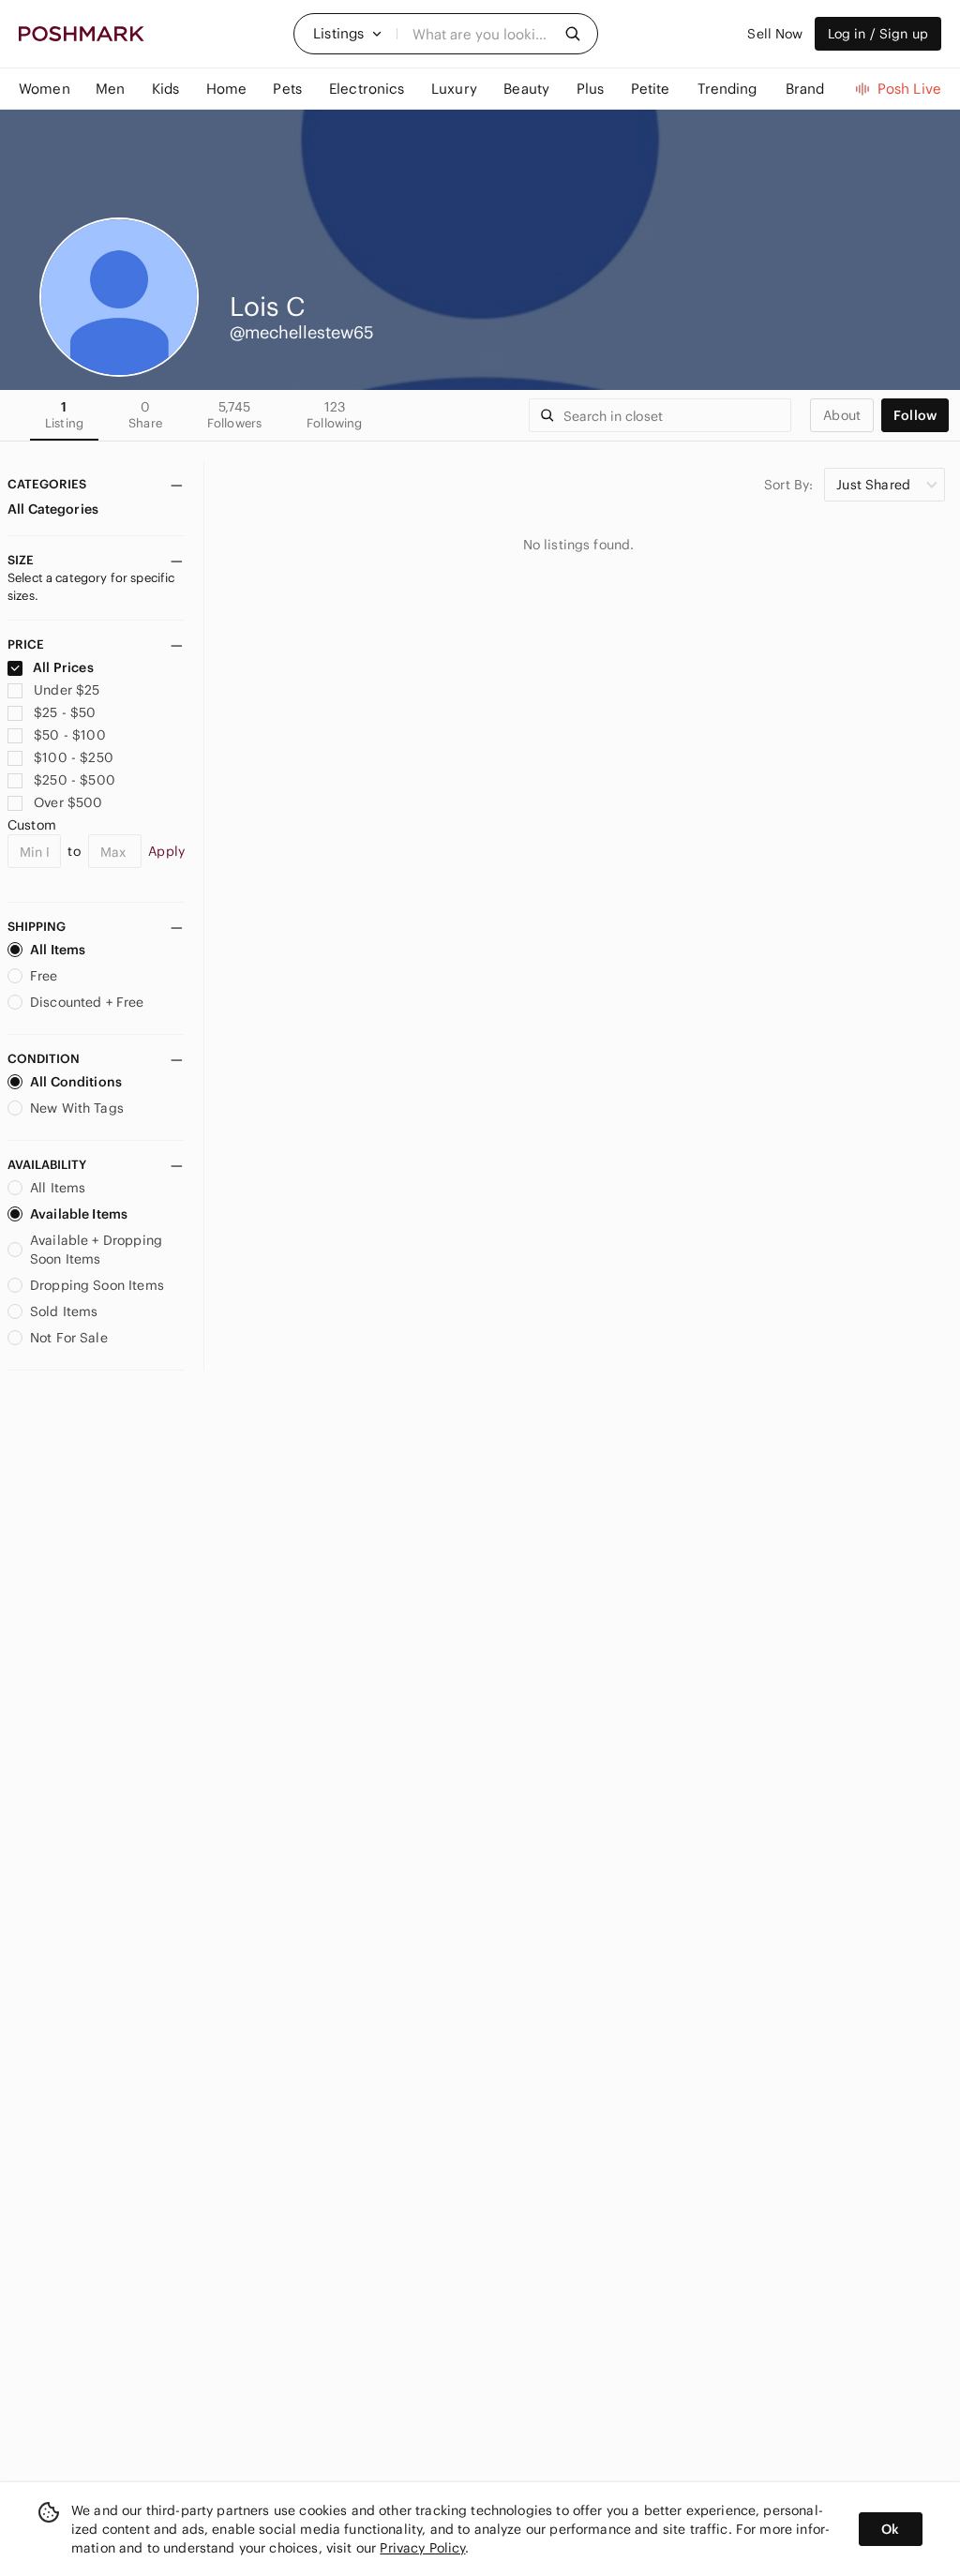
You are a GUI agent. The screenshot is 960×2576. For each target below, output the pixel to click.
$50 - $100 (70, 735)
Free (44, 976)
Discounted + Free (87, 1002)
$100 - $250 (74, 757)
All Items (58, 950)
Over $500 (68, 802)
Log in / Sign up (878, 34)
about (842, 415)
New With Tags (77, 1108)
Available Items (79, 1214)
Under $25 (67, 690)
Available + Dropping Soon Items (96, 1250)
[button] (348, 34)
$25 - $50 (65, 712)
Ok (890, 2529)
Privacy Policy (422, 2548)
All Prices (63, 667)
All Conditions (76, 1082)
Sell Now (775, 34)
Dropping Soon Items (97, 1285)
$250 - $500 (75, 780)
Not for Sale (69, 1338)
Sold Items (64, 1311)
